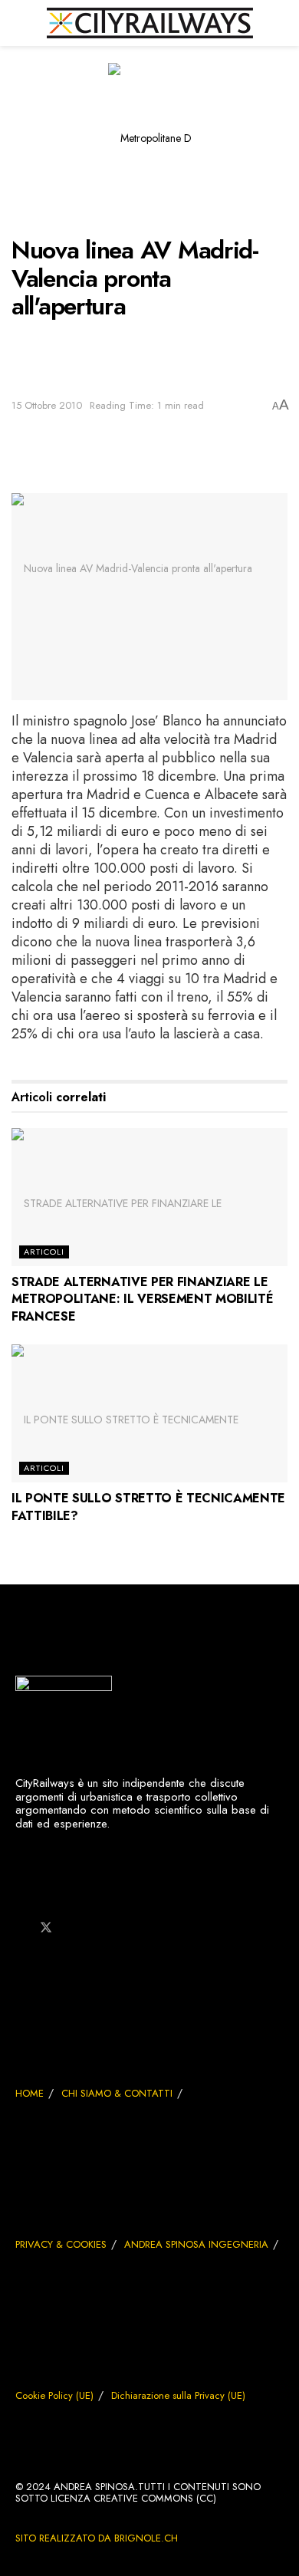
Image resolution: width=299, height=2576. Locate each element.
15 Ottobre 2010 (47, 405)
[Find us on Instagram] (72, 1928)
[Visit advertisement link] (149, 149)
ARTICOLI (44, 1252)
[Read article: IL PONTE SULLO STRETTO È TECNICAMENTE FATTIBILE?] (149, 1413)
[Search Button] (281, 23)
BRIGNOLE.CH (146, 2538)
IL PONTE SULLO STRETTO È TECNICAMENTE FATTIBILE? (148, 1507)
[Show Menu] (18, 23)
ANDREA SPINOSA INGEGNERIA (196, 2244)
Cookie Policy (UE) (54, 2395)
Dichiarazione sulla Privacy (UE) (178, 2395)
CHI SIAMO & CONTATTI (117, 2093)
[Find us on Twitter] (46, 1928)
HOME (30, 2093)
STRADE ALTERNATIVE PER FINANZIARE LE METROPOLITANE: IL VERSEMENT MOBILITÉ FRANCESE (142, 1299)
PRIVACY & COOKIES (61, 2244)
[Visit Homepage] (150, 23)
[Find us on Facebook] (20, 1928)
